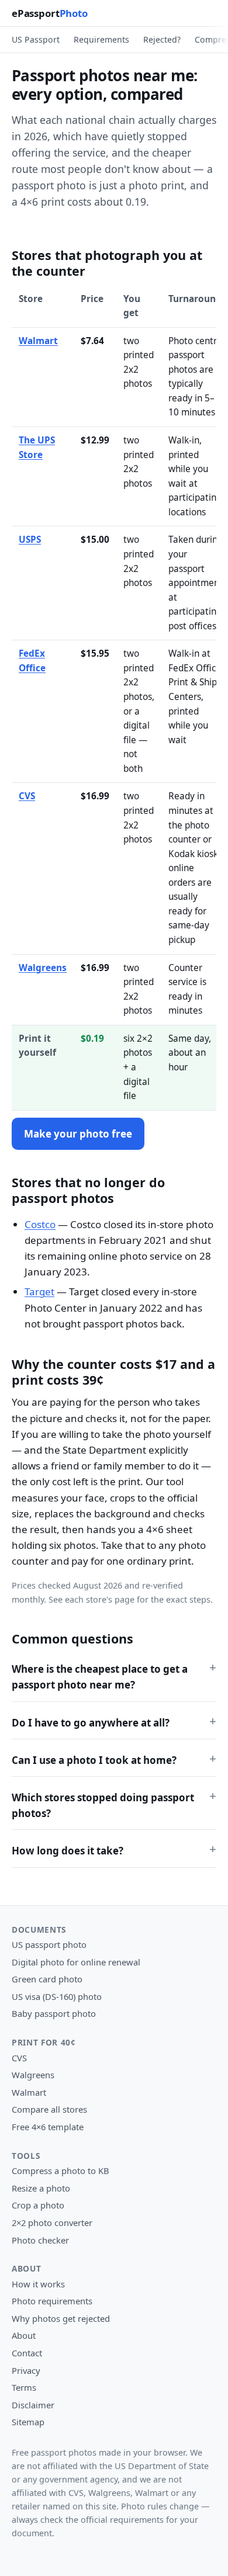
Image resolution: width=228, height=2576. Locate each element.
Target (39, 1292)
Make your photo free (78, 1134)
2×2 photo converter (52, 2223)
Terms (24, 2387)
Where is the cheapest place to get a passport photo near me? (100, 1677)
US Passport (36, 39)
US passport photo (49, 1944)
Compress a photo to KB (61, 2171)
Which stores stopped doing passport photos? (103, 1805)
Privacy (26, 2370)
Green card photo (47, 1979)
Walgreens (43, 968)
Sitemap (28, 2422)
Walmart (38, 341)
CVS (27, 796)
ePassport (50, 13)
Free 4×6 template (48, 2127)
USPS (30, 540)
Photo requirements (52, 2301)
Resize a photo (41, 2188)
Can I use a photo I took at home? (94, 1760)
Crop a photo (38, 2205)
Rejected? (162, 39)
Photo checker (40, 2240)
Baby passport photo (54, 2013)
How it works (38, 2284)
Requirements (101, 39)
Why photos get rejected (61, 2318)
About (24, 2335)
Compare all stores (49, 2109)
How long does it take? (68, 1851)
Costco (40, 1224)
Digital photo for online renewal (76, 1962)
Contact (27, 2353)
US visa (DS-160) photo (57, 1996)
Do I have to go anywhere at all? (91, 1723)
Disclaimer (33, 2405)
